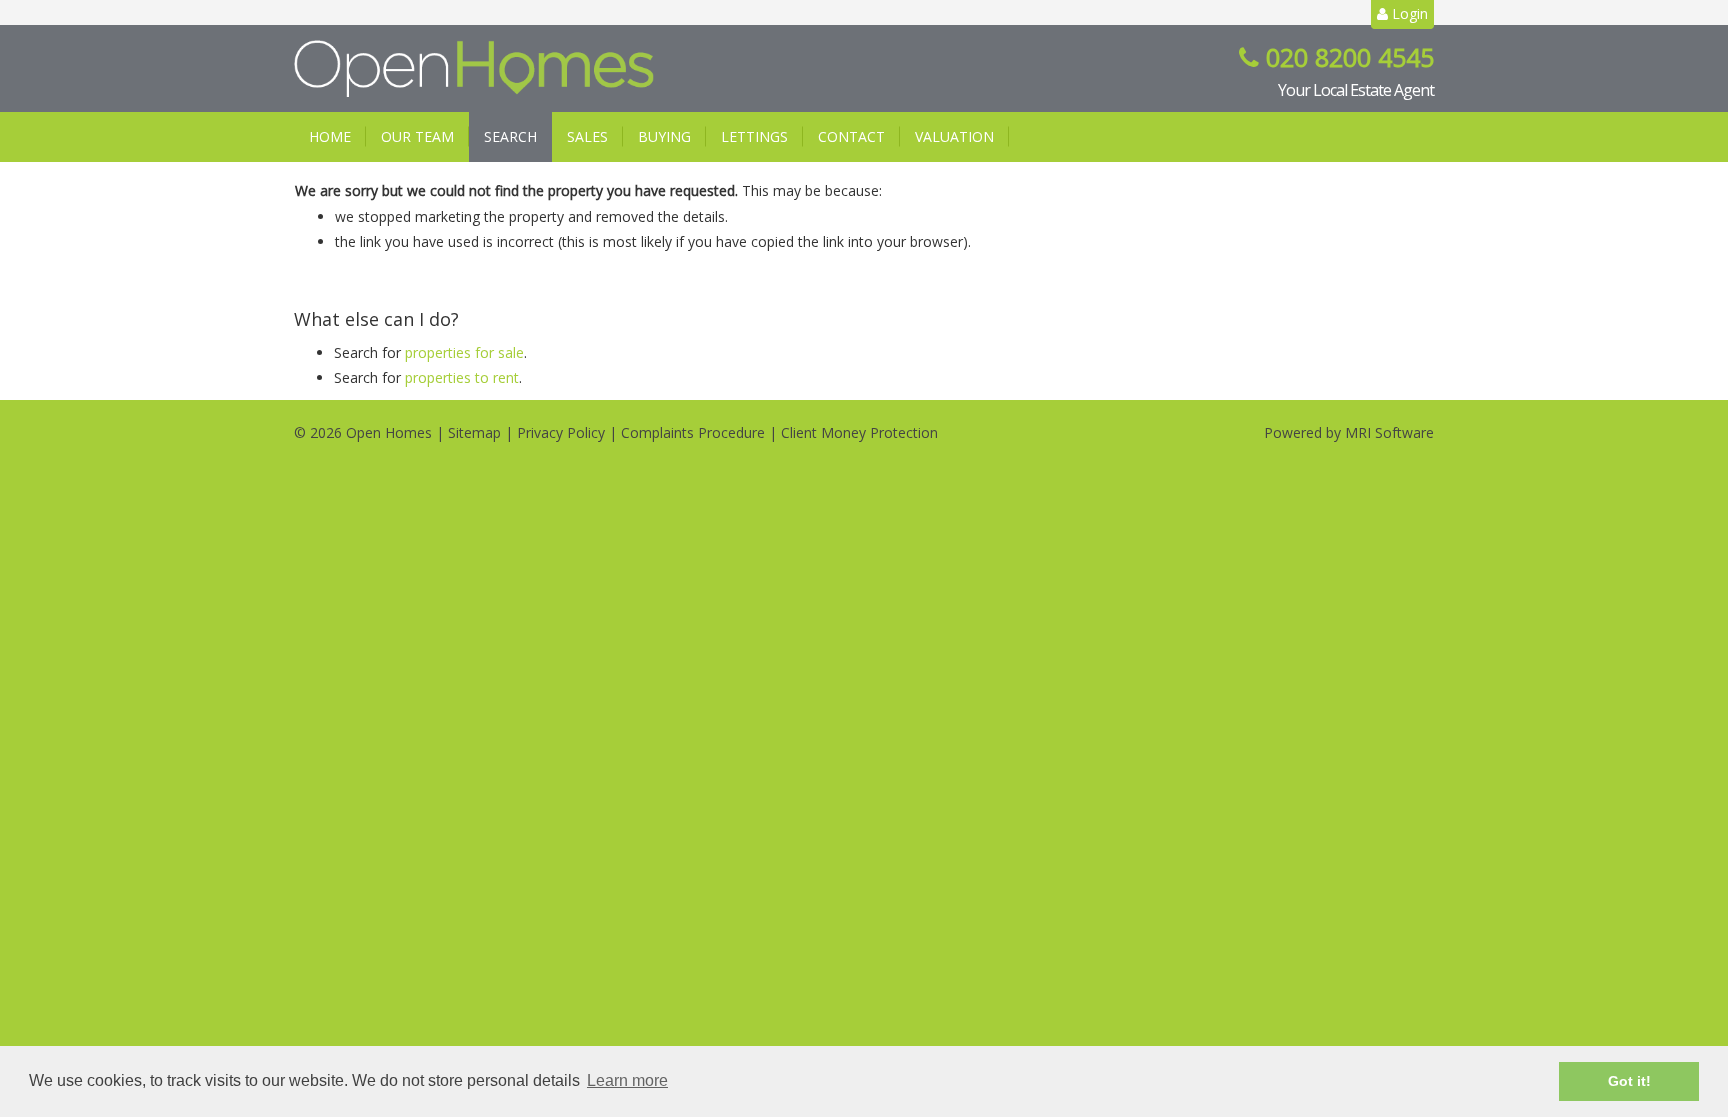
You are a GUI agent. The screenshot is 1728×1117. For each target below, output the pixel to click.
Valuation (954, 136)
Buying (664, 136)
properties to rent (462, 377)
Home (330, 136)
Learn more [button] (627, 1080)
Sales (587, 136)
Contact (851, 136)
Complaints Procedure (693, 432)
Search (510, 136)
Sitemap (474, 432)
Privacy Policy (561, 432)
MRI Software (1389, 432)
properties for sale (464, 352)
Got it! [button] (1629, 1081)
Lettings (754, 136)
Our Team (417, 136)
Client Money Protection (859, 432)
